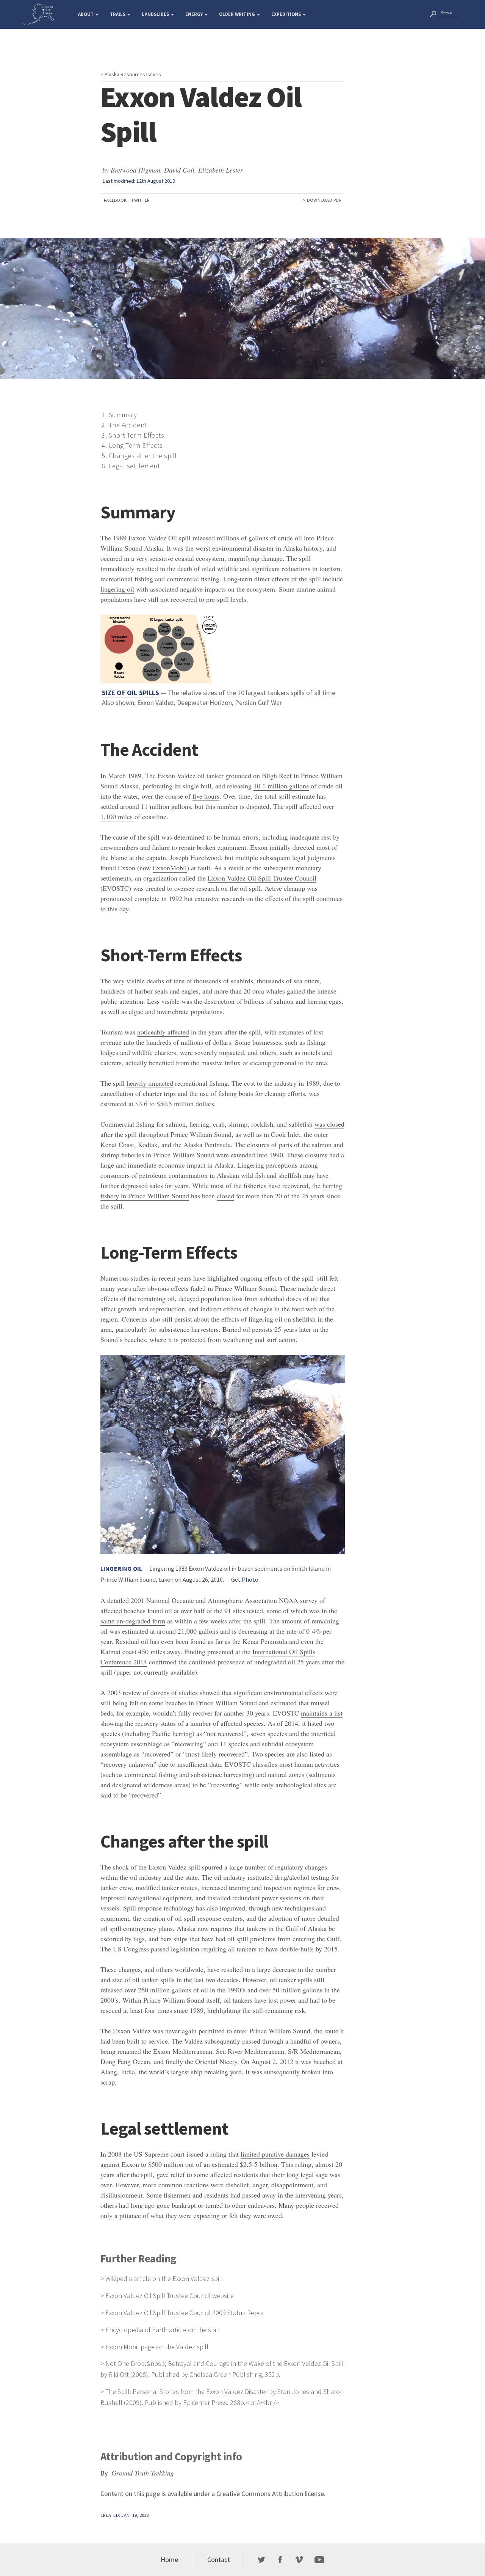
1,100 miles (117, 816)
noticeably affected (163, 1032)
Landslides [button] (156, 14)
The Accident (128, 425)
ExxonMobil (170, 868)
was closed (329, 1124)
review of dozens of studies (160, 1692)
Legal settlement (135, 466)
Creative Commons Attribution (260, 2494)
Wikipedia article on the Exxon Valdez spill (164, 2279)
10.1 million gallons (281, 786)
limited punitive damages (275, 2154)
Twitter (140, 200)
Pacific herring (172, 1733)
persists (262, 1329)
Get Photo (245, 1579)
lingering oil (117, 589)
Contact (219, 2560)
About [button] (86, 14)
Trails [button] (118, 14)
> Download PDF (322, 200)
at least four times (148, 2010)
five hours (206, 796)
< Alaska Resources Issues (131, 74)
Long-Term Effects (136, 445)
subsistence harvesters (189, 1329)
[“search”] (433, 13)
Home (169, 2560)
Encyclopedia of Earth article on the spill (163, 2330)
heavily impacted (150, 1083)
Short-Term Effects (137, 435)
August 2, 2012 (272, 2061)
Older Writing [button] (238, 14)
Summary (123, 415)
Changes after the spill (143, 456)
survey (309, 1600)
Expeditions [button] (287, 14)
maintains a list (322, 1713)
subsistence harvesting (221, 1774)
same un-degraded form (133, 1621)
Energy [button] (195, 14)
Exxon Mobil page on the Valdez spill (157, 2347)
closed (225, 1196)
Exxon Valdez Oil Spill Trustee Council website (170, 2296)
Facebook (116, 200)
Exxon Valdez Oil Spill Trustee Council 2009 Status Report (186, 2313)
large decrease (276, 1969)
